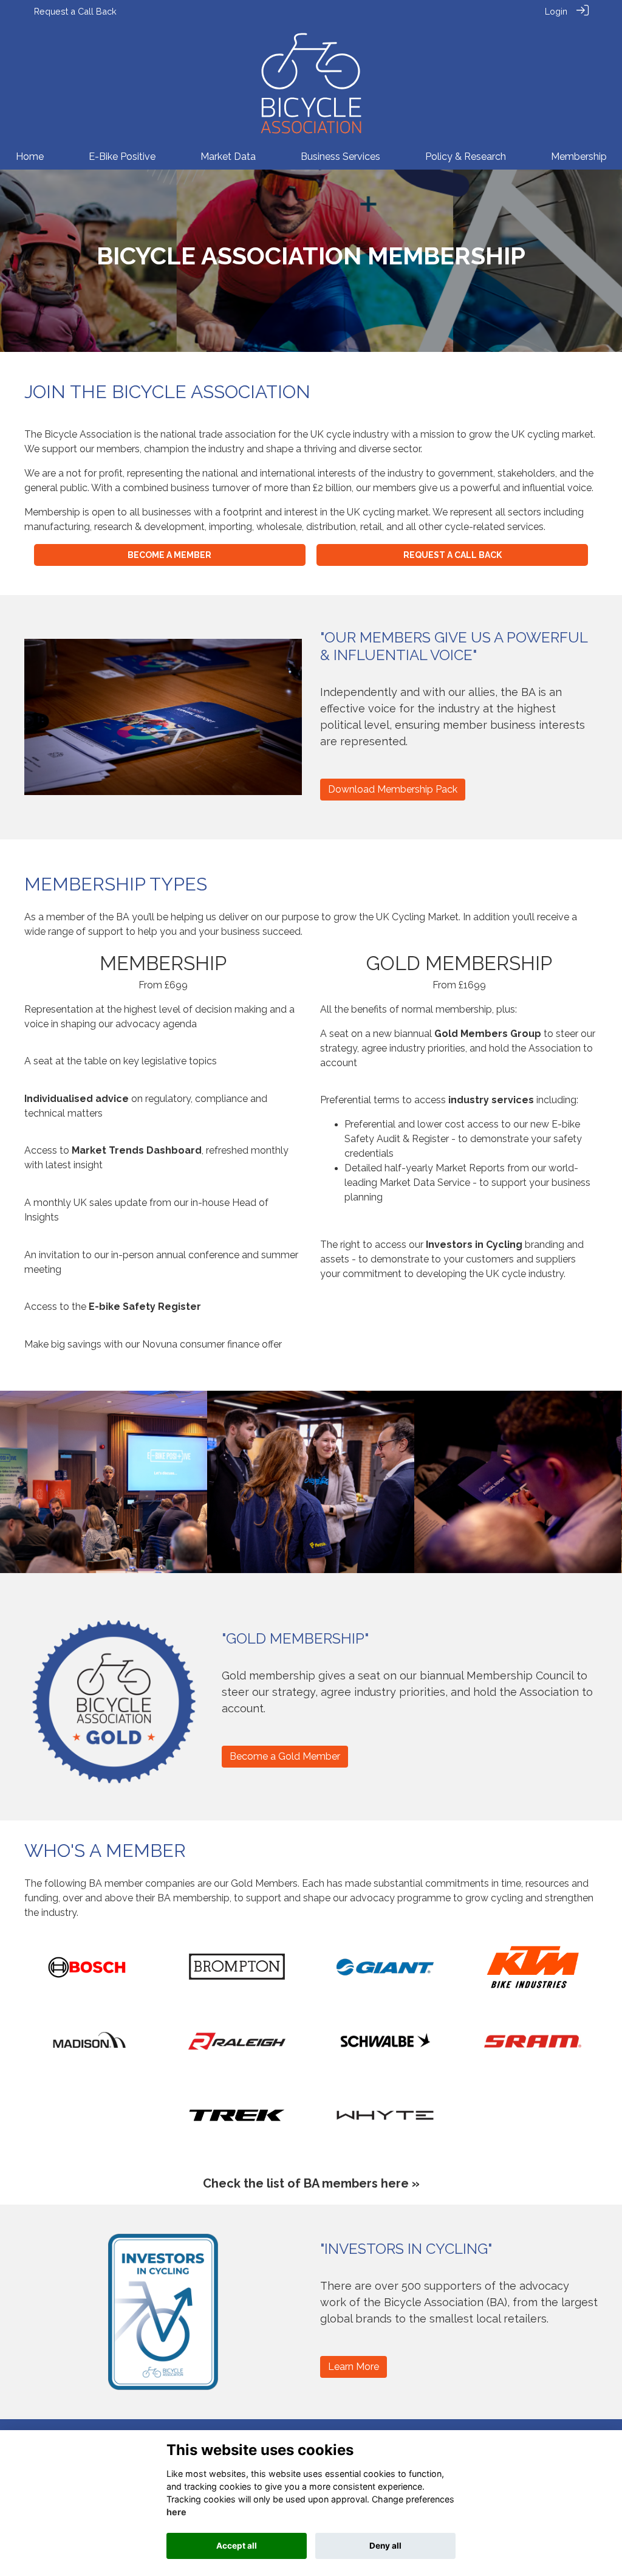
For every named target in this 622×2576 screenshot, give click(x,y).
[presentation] (17, 1481)
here (176, 2512)
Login (556, 11)
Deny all (385, 2546)
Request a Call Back (75, 11)
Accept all (237, 2546)
